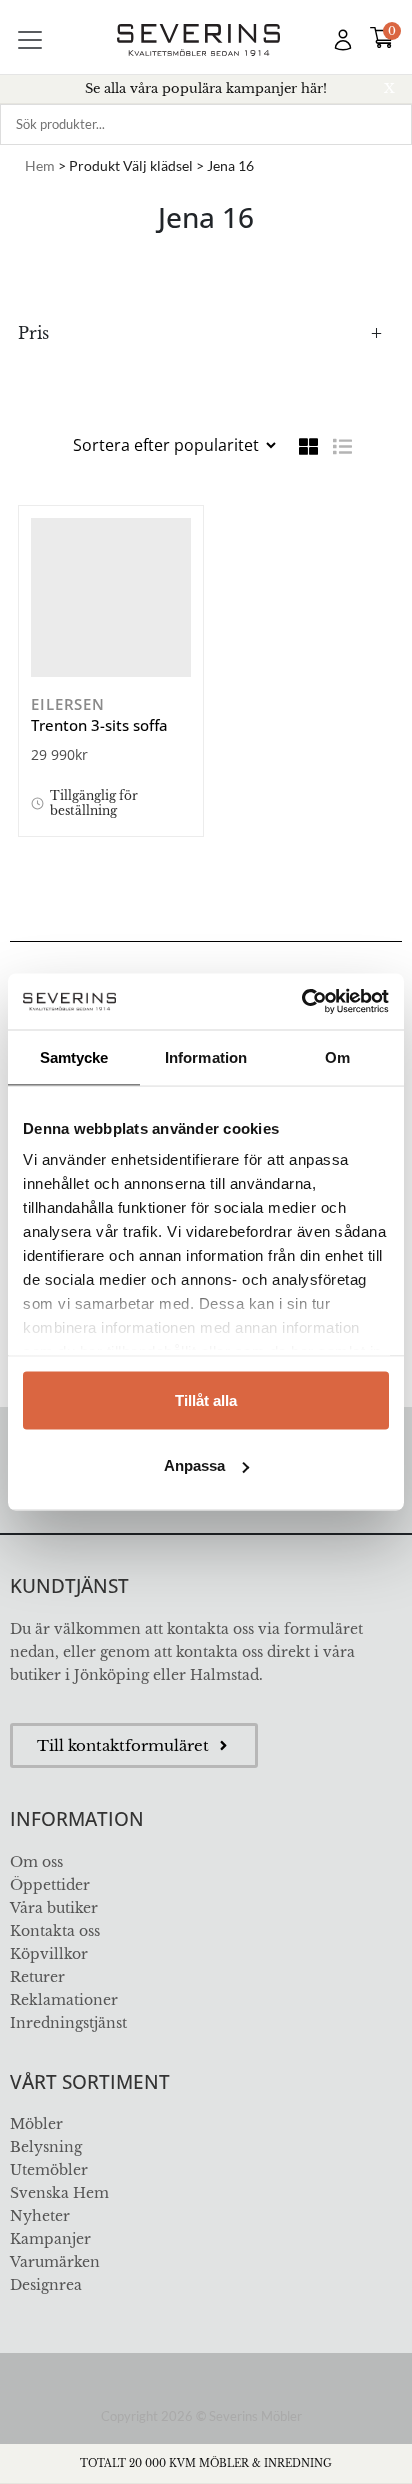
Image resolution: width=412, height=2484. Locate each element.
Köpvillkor (49, 1954)
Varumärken (55, 2262)
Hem (40, 165)
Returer (37, 1977)
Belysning (46, 2147)
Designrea (46, 2285)
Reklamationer (64, 2000)
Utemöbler (49, 2170)
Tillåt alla (206, 1399)
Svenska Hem (59, 2193)
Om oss (36, 1862)
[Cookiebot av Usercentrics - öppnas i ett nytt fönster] (301, 1002)
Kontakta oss (55, 1931)
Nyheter (40, 2216)
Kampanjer (50, 2239)
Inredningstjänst (68, 2023)
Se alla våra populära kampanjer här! (206, 88)
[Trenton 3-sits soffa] (111, 598)
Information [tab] (206, 1056)
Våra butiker (54, 1908)
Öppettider (50, 1885)
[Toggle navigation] (30, 40)
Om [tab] (337, 1056)
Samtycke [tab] (74, 1056)
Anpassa (194, 1465)
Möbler (36, 2124)
